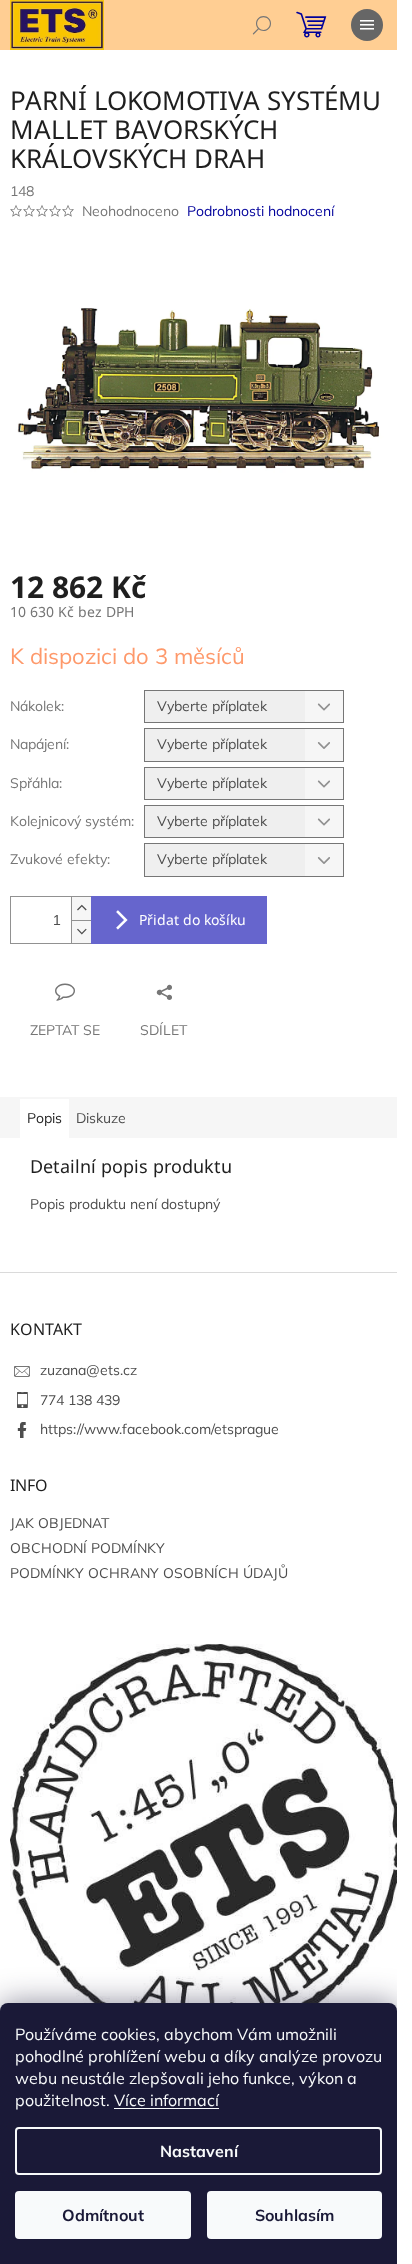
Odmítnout (103, 2215)
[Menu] (367, 25)
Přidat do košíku (192, 919)
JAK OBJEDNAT (59, 1523)
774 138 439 (80, 1400)
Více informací (166, 2100)
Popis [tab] (44, 1118)
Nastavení (199, 2151)
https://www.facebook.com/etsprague (159, 1429)
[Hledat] (262, 25)
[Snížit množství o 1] (81, 931)
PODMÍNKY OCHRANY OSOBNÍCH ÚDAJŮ (149, 1573)
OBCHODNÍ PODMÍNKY (87, 1548)
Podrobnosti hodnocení (260, 211)
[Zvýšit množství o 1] (81, 908)
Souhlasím (294, 2215)
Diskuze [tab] (101, 1118)
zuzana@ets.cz (88, 1370)
